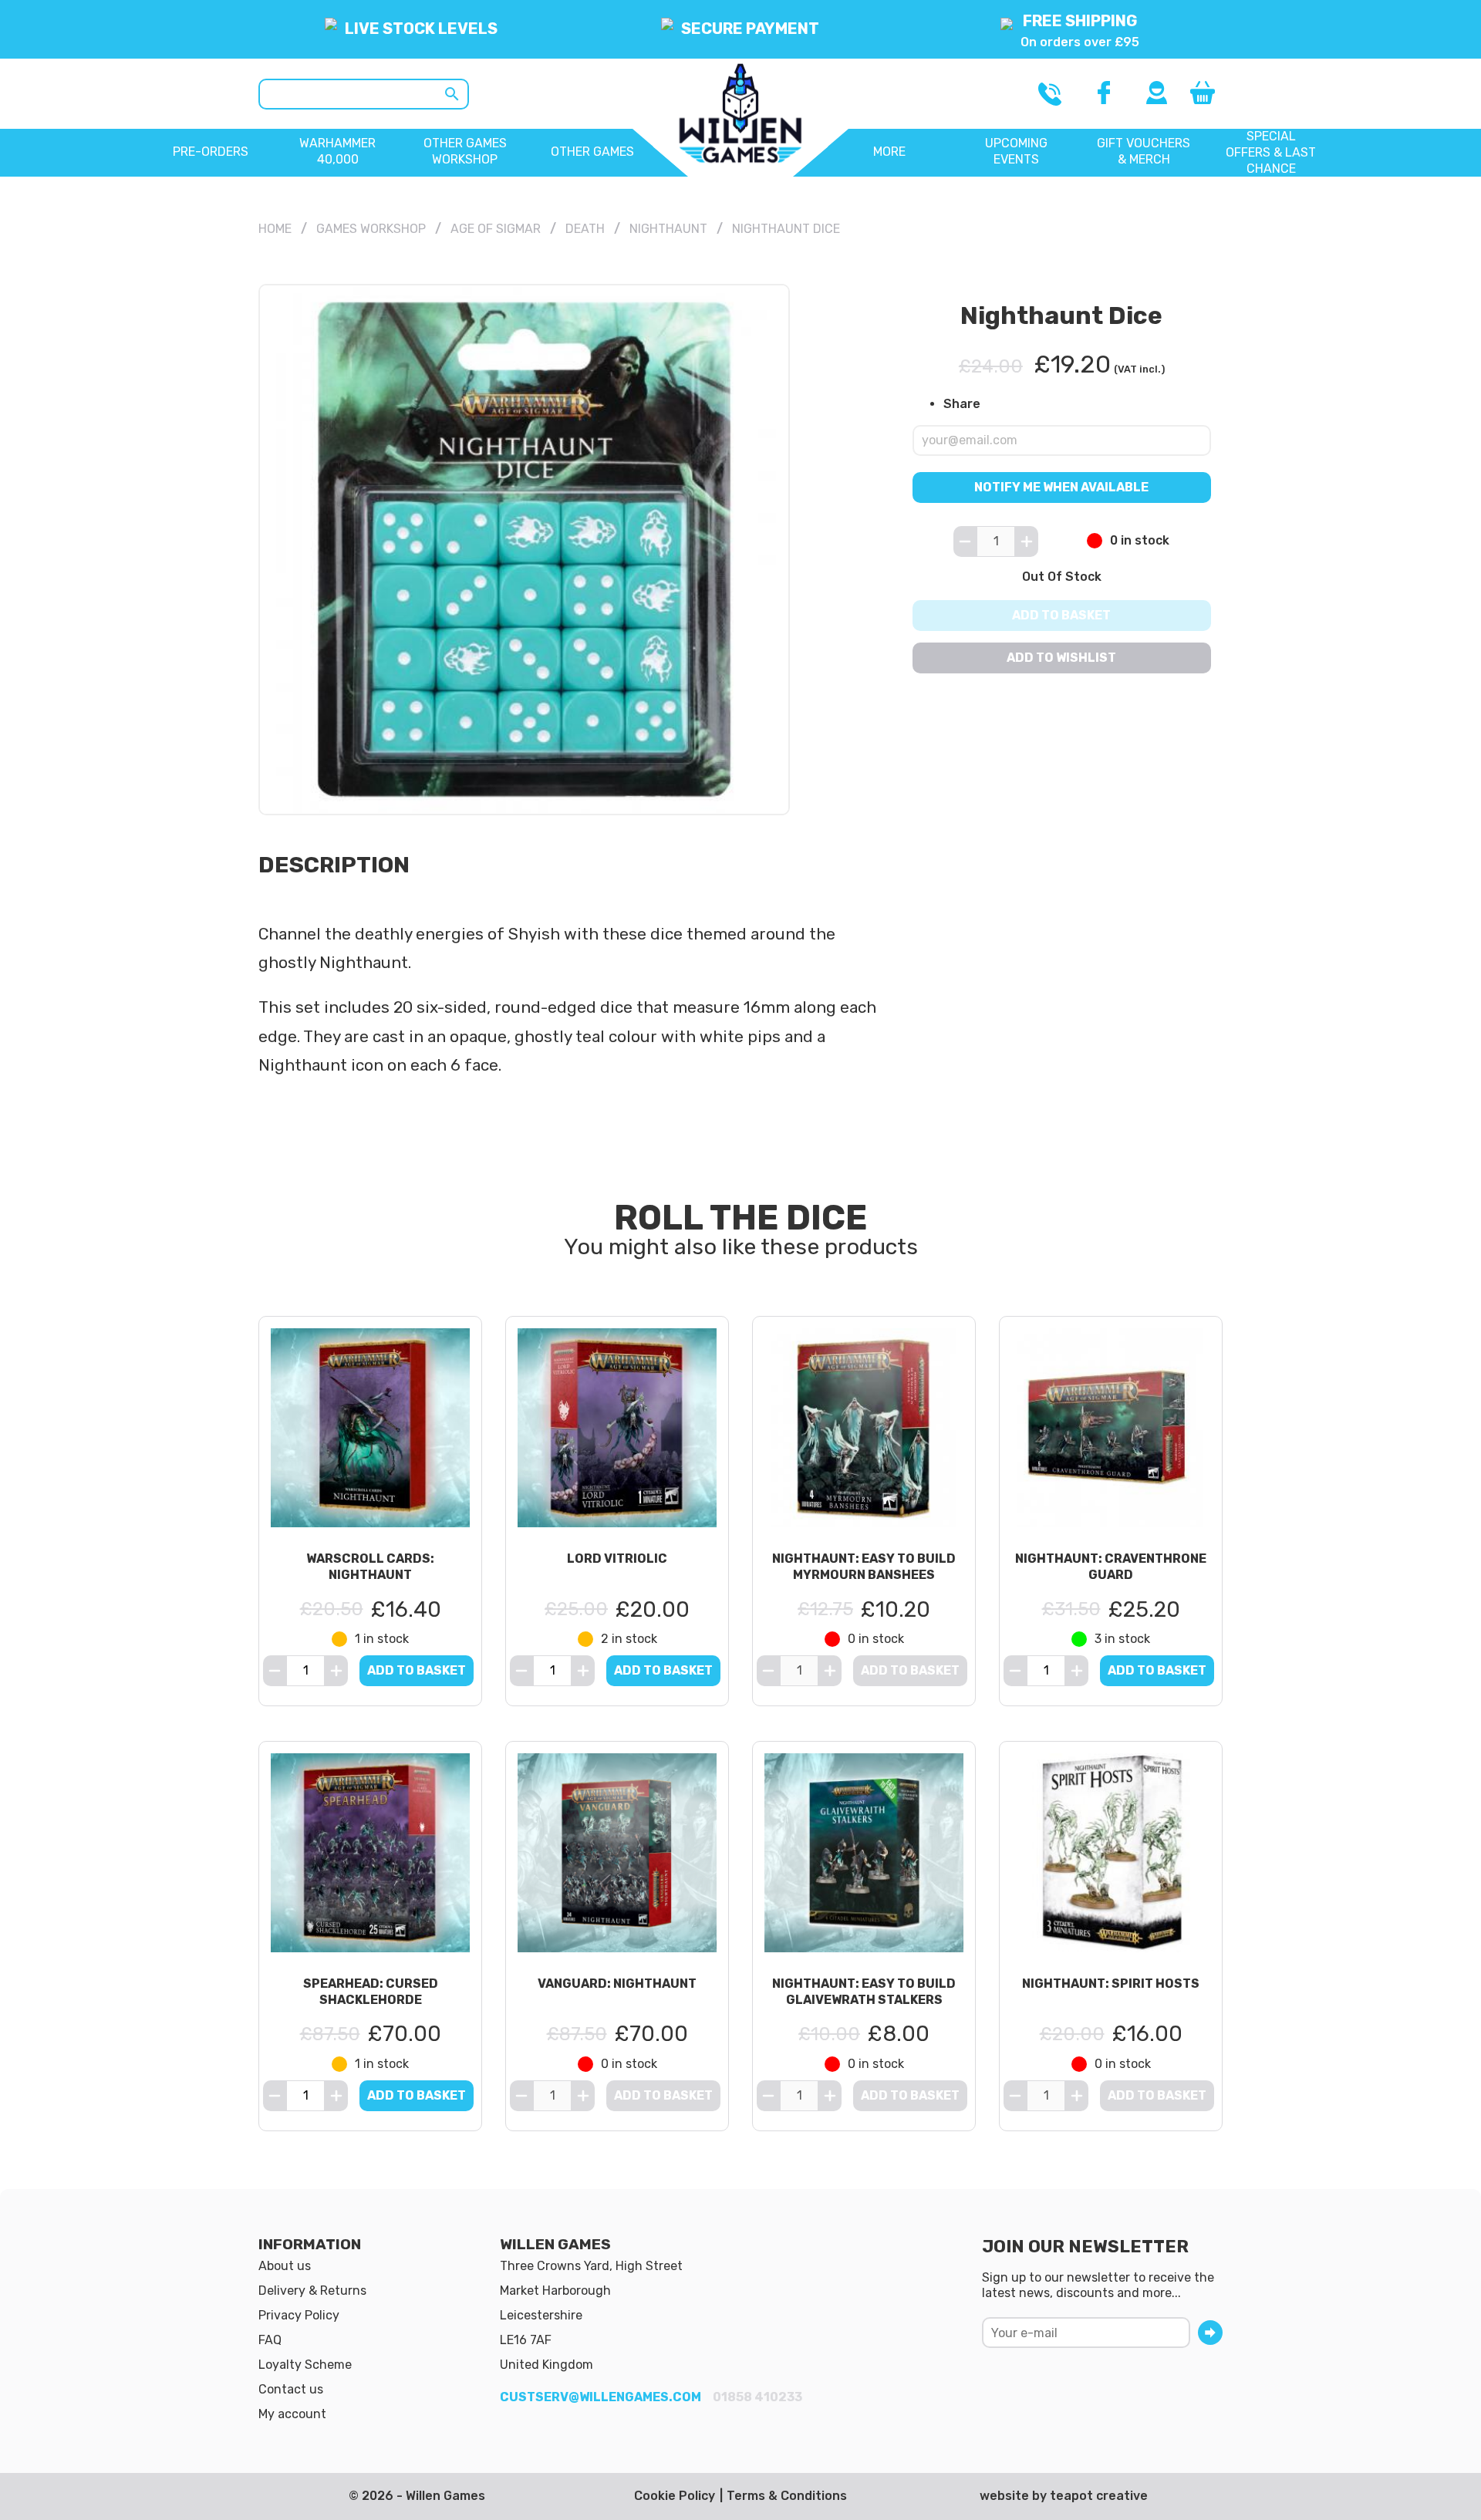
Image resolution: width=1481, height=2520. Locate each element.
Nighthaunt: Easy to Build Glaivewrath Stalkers (864, 1992)
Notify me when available (1062, 486)
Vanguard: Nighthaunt (617, 1984)
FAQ (270, 2340)
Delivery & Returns (312, 2291)
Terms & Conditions (787, 2496)
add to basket (417, 1670)
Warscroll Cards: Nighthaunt (370, 1567)
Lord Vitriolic (617, 1559)
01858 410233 (757, 2397)
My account (292, 2414)
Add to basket (1062, 615)
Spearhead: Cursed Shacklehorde (371, 1992)
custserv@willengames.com (600, 2397)
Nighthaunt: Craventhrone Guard (1111, 1567)
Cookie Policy (675, 2496)
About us (285, 2266)
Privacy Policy (299, 2315)
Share (962, 404)
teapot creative (1099, 2496)
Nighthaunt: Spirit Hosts (1111, 1984)
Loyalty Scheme (305, 2365)
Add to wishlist (1062, 658)
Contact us (291, 2389)
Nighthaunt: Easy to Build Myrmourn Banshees (864, 1567)
